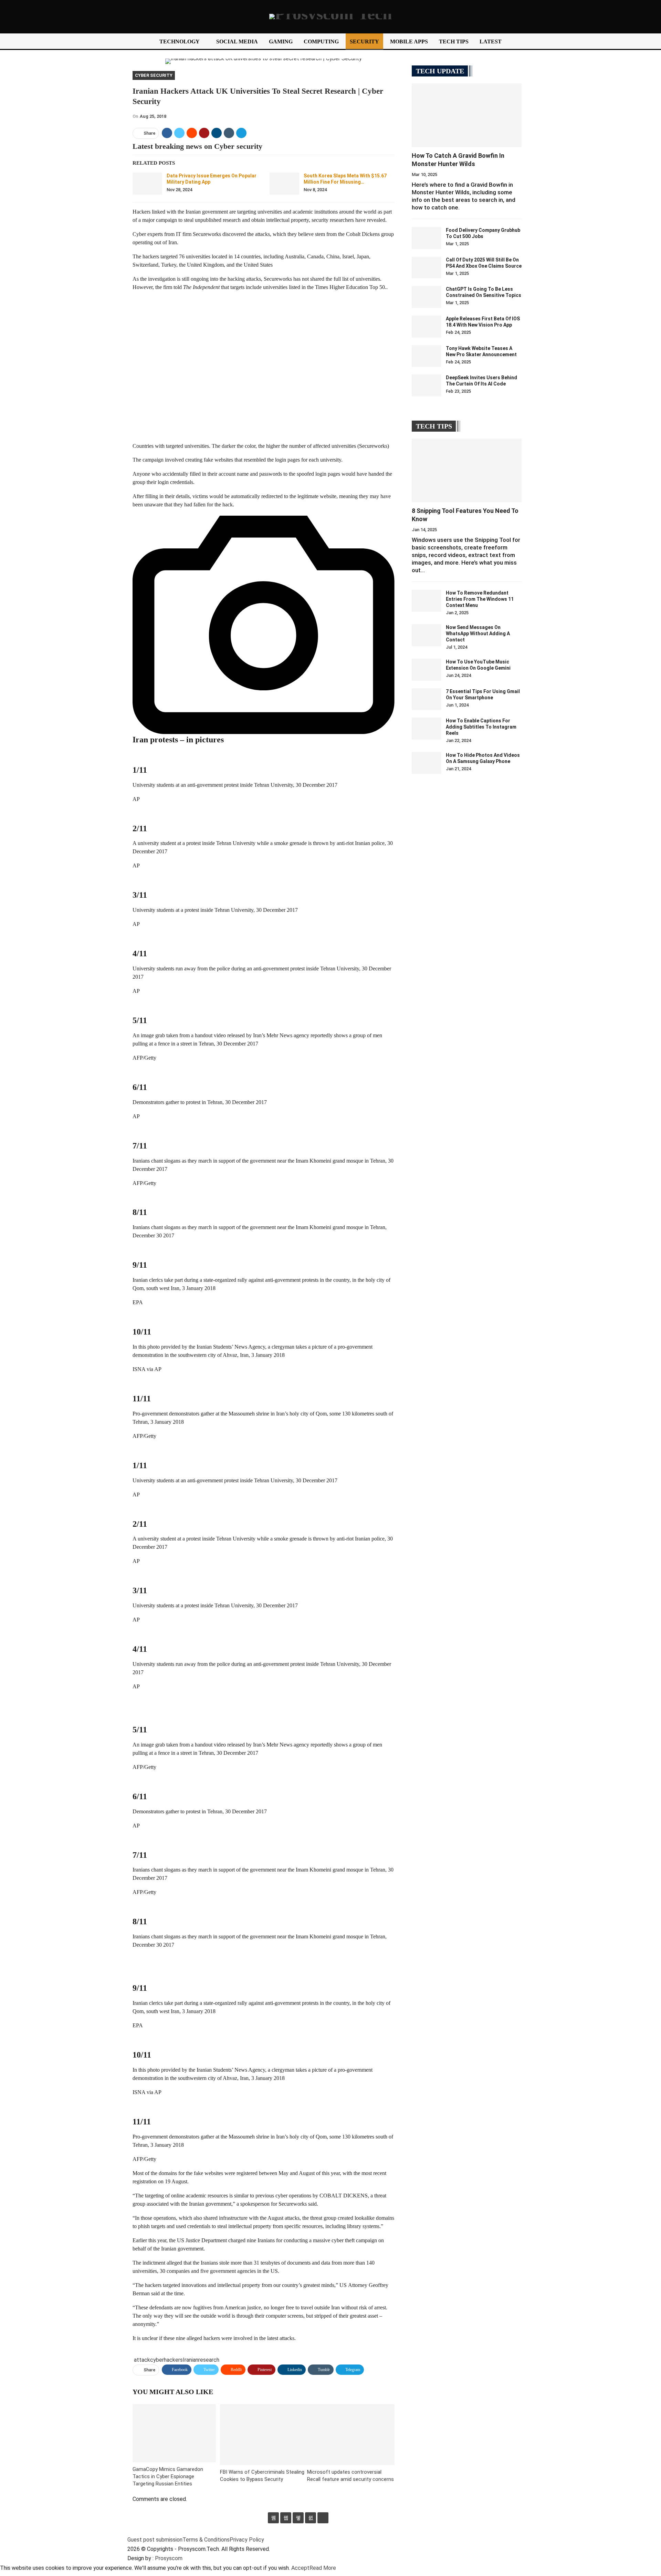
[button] (264, 370)
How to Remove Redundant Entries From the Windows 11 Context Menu (480, 599)
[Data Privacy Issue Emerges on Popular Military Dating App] (147, 184)
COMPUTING (321, 42)
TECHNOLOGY (180, 42)
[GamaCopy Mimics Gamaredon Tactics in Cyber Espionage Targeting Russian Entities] (174, 2433)
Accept (300, 2568)
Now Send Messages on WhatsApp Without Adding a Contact (478, 633)
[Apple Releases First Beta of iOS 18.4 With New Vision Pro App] (427, 327)
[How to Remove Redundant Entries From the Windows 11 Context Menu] (427, 601)
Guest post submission (155, 2540)
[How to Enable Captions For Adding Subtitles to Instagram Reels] (427, 729)
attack (142, 2360)
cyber (157, 2360)
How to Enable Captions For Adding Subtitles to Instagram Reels (481, 727)
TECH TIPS (454, 42)
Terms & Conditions (206, 2540)
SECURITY (364, 42)
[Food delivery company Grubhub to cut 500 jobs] (427, 238)
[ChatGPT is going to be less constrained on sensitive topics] (427, 297)
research (209, 2360)
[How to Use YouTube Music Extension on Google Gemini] (427, 670)
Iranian (191, 2360)
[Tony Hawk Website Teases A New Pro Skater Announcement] (427, 356)
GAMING (281, 42)
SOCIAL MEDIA (237, 42)
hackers (173, 2360)
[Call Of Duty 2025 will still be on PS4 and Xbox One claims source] (427, 268)
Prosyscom (169, 2558)
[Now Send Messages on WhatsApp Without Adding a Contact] (427, 635)
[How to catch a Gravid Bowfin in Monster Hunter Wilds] (467, 115)
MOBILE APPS (409, 42)
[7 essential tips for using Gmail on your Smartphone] (427, 699)
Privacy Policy (247, 2540)
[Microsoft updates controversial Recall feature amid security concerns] (351, 2435)
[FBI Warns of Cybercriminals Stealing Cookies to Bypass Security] (264, 2435)
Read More (323, 2568)
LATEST (491, 42)
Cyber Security (154, 75)
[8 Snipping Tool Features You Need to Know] (467, 470)
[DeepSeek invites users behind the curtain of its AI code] (427, 385)
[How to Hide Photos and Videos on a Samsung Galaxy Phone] (427, 763)
